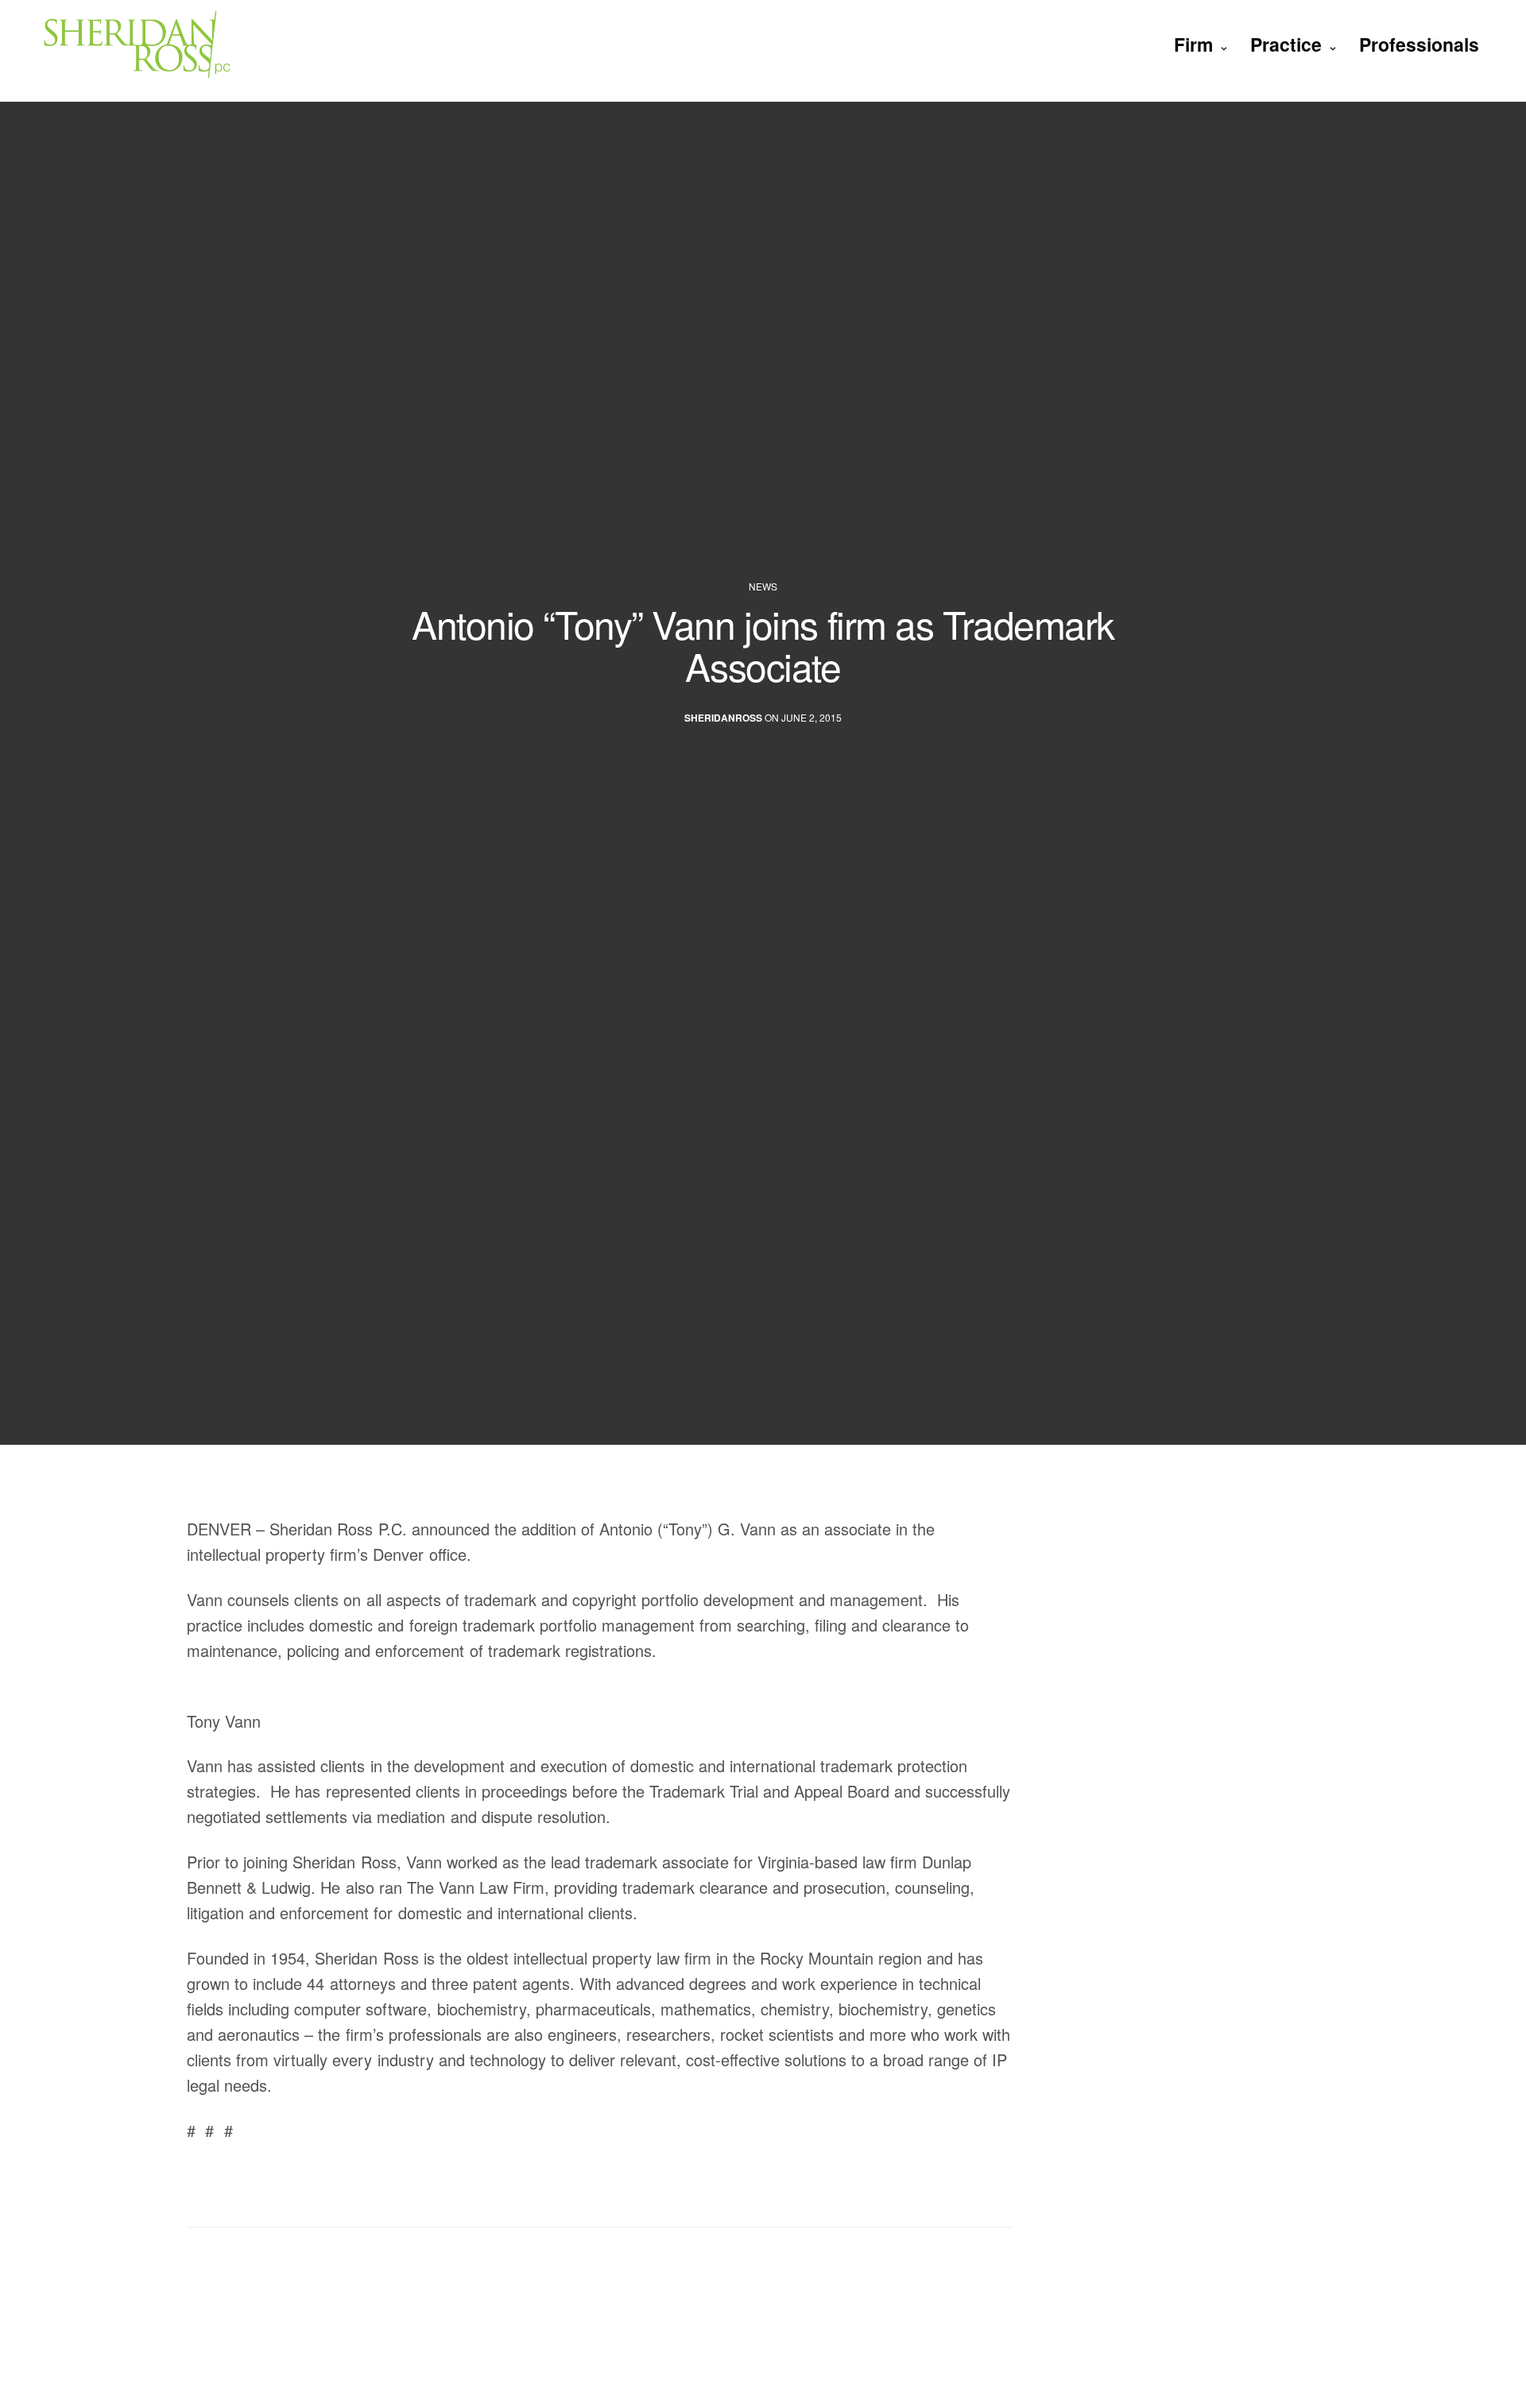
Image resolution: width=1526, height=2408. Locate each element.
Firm (1193, 44)
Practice (1286, 44)
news (763, 587)
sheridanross (723, 717)
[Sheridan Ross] (173, 44)
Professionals (1419, 44)
